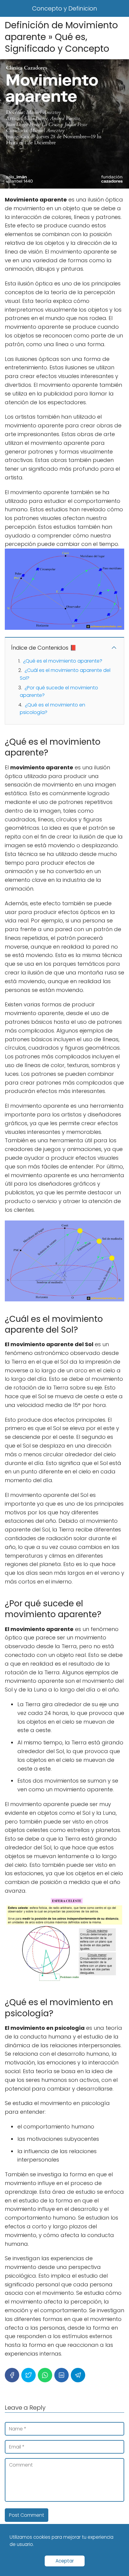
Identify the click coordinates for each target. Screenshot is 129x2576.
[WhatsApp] (45, 2375)
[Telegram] (78, 2375)
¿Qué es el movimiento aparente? (63, 661)
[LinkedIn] (61, 2375)
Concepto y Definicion (65, 8)
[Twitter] (28, 2375)
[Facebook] (12, 2375)
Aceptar (65, 2561)
